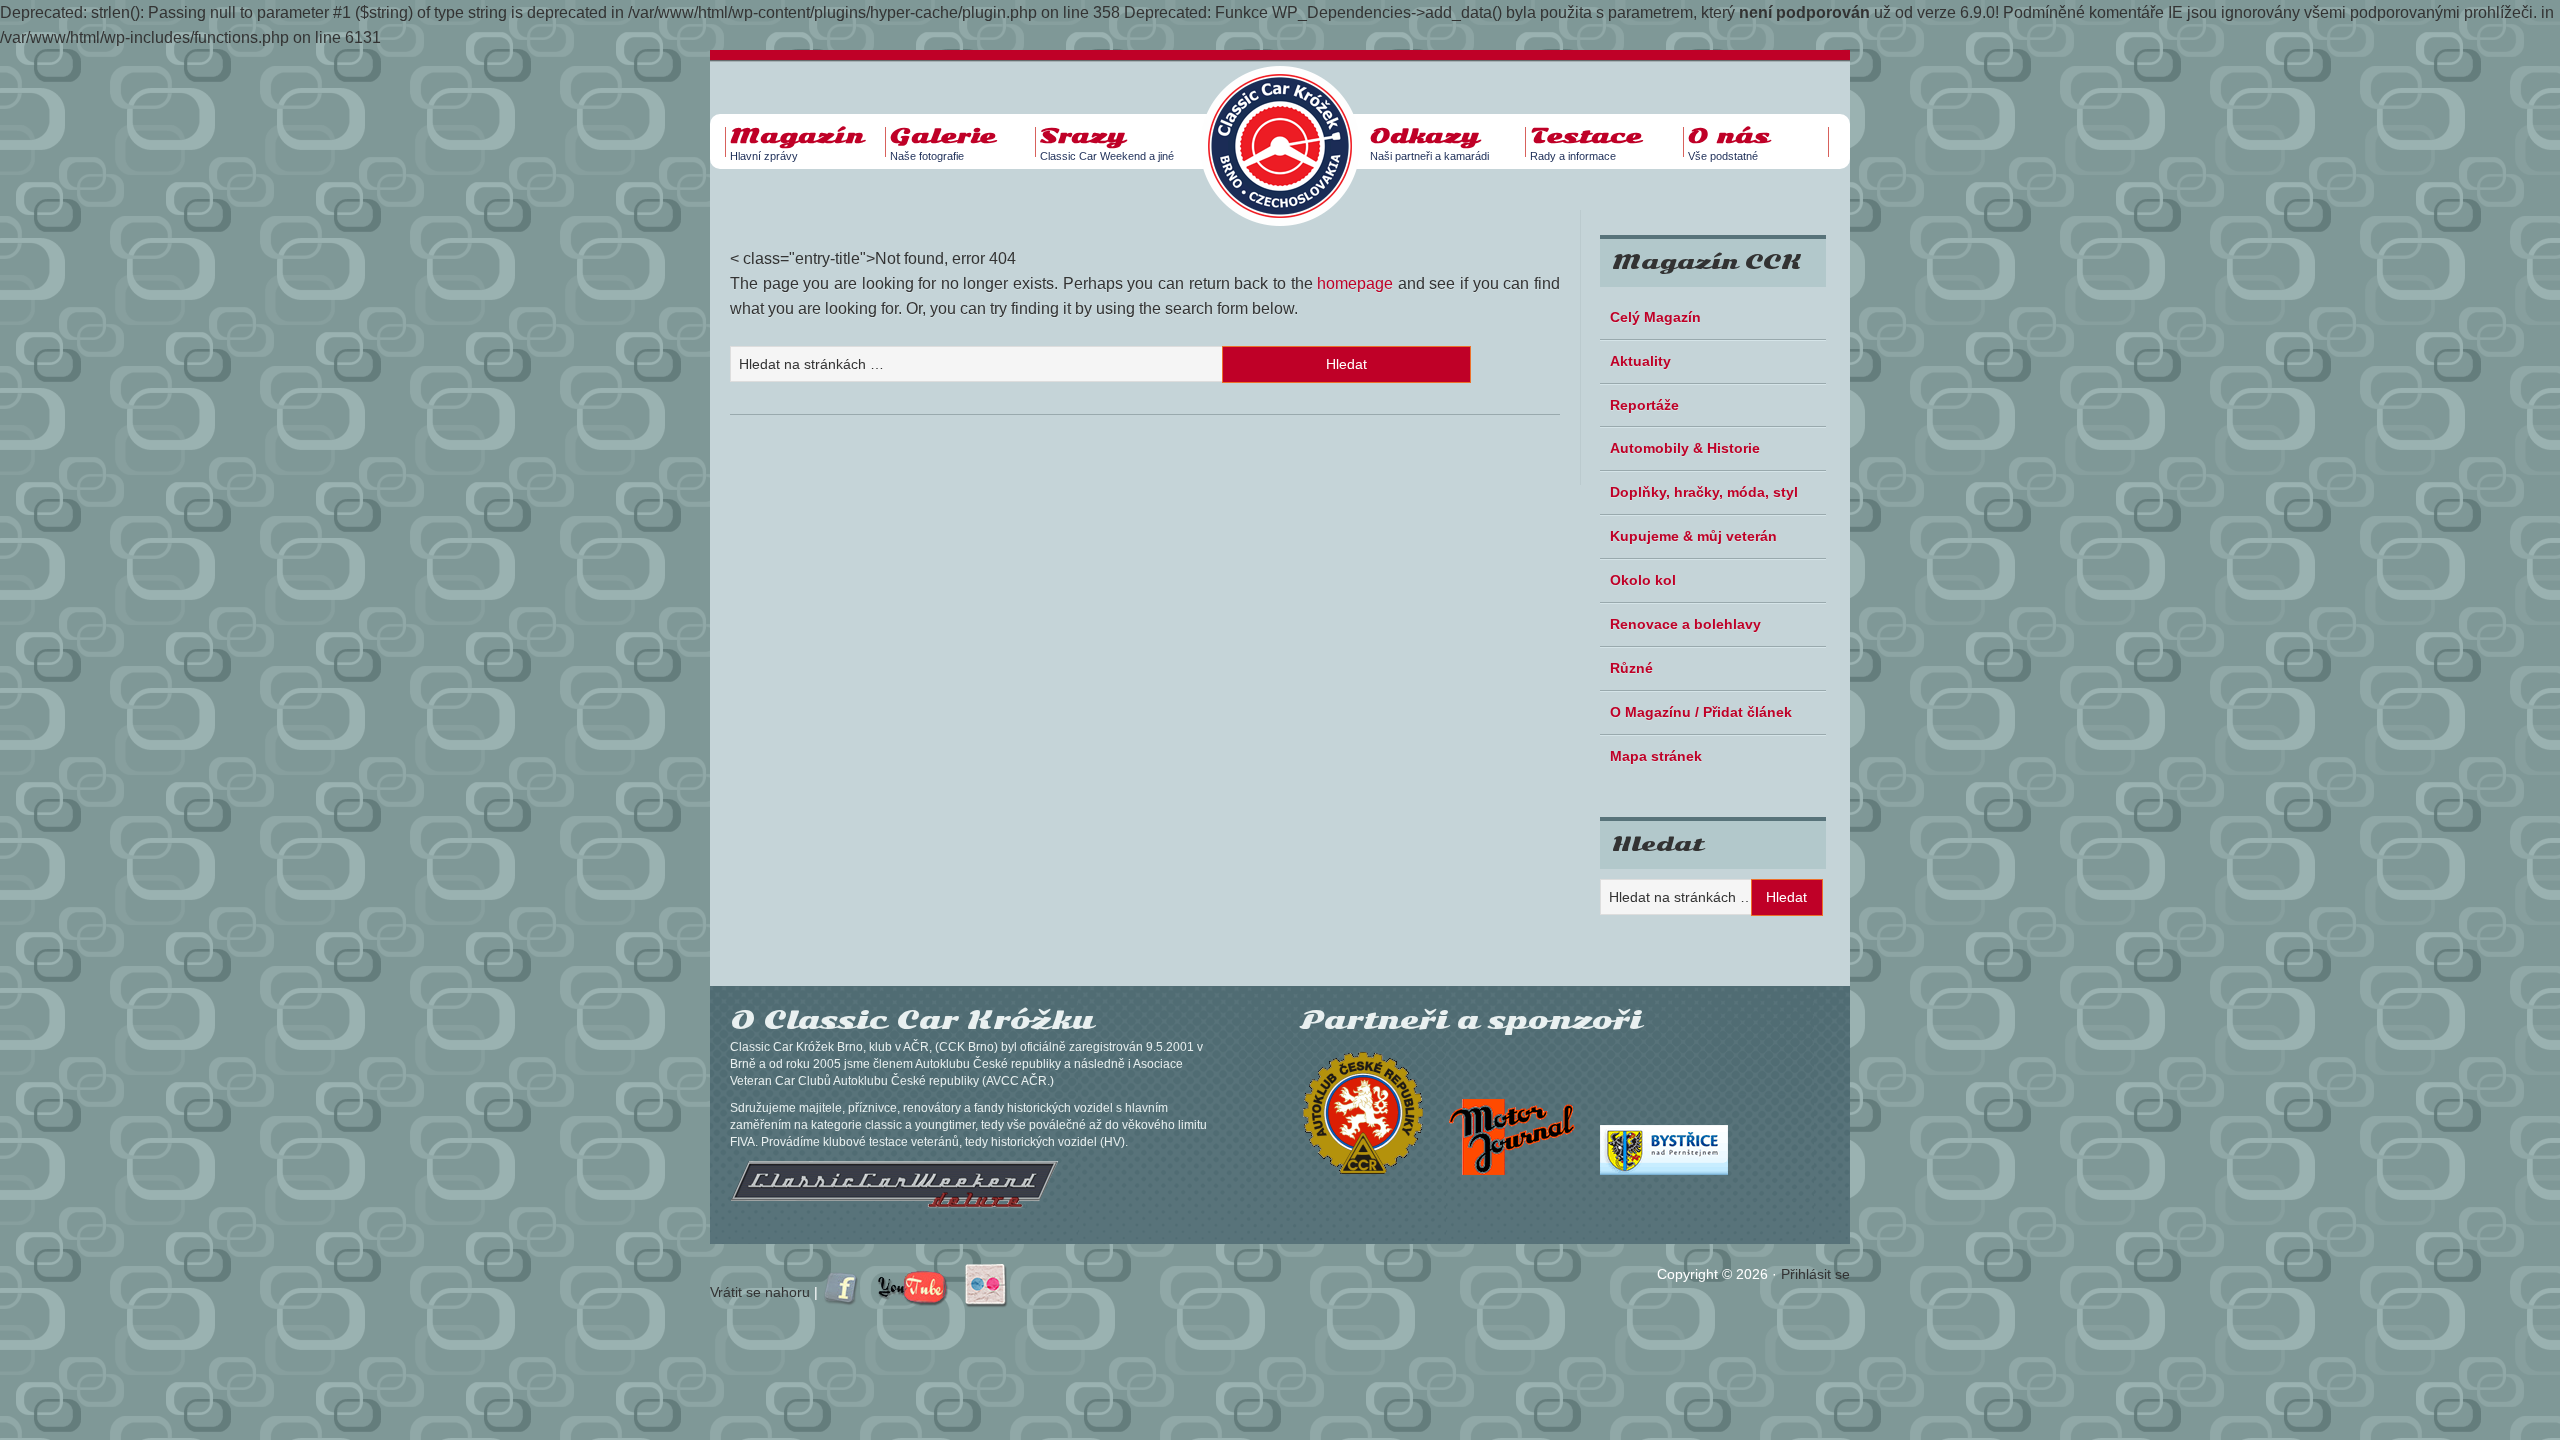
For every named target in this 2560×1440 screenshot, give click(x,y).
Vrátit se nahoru (760, 1292)
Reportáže (1644, 405)
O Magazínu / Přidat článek (1701, 712)
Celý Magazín (1655, 317)
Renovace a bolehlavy (1685, 624)
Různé (1631, 668)
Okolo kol (1643, 580)
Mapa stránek (1656, 756)
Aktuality (1640, 361)
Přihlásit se (1815, 1274)
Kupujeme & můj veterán (1693, 536)
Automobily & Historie (1685, 448)
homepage (1355, 283)
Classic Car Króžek (1290, 130)
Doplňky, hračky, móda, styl (1704, 492)
